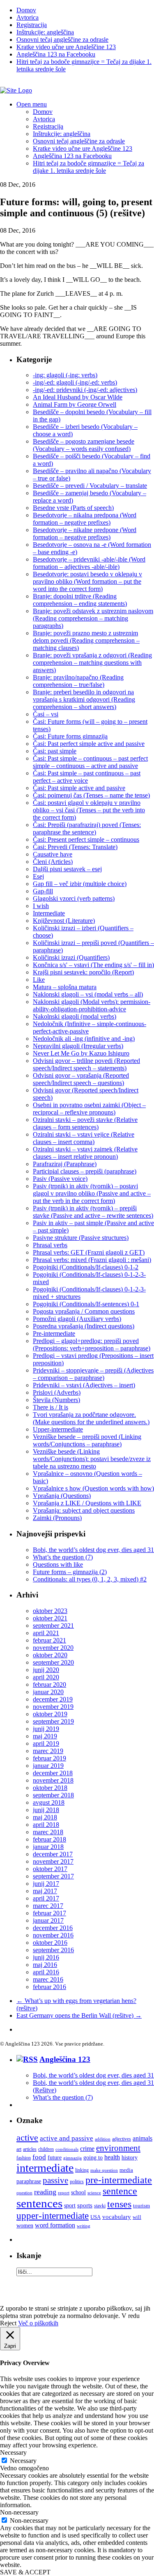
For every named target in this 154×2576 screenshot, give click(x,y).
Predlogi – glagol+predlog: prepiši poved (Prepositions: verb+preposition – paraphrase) (92, 1345)
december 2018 (53, 1773)
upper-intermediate (53, 2216)
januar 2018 (48, 1847)
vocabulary (117, 2217)
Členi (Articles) (53, 862)
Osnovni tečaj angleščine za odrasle (62, 40)
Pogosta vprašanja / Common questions (84, 1311)
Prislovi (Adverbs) (57, 1392)
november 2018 (53, 1780)
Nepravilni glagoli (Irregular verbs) (78, 1046)
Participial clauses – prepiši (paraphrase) (85, 1171)
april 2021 (46, 1633)
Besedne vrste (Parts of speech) (73, 508)
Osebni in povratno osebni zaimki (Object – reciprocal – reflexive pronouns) (89, 1109)
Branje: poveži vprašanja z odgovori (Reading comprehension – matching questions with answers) (92, 663)
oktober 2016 (50, 1943)
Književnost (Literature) (64, 921)
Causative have (53, 854)
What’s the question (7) (63, 1557)
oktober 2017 (50, 1869)
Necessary (23, 2461)
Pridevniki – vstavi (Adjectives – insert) (84, 1385)
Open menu (32, 104)
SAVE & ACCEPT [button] (25, 2572)
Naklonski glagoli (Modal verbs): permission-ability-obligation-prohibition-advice (92, 1005)
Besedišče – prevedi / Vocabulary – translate (90, 486)
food (39, 2157)
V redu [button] (131, 2316)
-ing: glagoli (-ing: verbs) (65, 375)
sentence (120, 2191)
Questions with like (58, 1564)
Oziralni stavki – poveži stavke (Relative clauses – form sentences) (85, 1123)
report (64, 2193)
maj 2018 (45, 1817)
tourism (141, 2206)
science (94, 2193)
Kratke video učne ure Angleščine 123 (66, 47)
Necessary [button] (13, 2453)
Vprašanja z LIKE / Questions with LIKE (87, 1503)
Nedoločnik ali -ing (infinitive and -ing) (84, 1039)
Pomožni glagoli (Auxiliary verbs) (77, 1319)
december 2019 (53, 1699)
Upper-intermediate (58, 1429)
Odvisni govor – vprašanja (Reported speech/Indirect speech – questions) (81, 1079)
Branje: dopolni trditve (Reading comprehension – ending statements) (80, 600)
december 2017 (53, 1854)
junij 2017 (46, 1884)
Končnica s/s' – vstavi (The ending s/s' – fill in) (93, 965)
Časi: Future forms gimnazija (70, 736)
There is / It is (51, 1407)
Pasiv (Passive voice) (60, 1179)
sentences (39, 2203)
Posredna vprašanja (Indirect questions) (84, 1326)
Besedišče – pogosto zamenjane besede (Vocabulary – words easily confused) (84, 445)
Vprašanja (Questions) (62, 1496)
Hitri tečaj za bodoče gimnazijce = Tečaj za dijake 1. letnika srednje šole (88, 167)
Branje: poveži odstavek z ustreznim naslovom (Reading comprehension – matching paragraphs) (93, 618)
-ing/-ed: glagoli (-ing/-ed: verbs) (75, 382)
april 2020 (46, 1677)
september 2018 (53, 1795)
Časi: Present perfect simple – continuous (86, 839)
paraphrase (29, 2181)
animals (143, 2138)
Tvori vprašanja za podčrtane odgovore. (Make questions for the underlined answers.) (91, 1418)
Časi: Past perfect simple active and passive (89, 744)
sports (85, 2205)
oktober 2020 (50, 1655)
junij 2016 (46, 1957)
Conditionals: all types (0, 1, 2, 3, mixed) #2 (90, 1579)
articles (30, 2149)
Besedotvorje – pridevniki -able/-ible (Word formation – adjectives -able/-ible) (89, 563)
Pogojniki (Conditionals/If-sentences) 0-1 (86, 1304)
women (25, 2226)
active (27, 2138)
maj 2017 (45, 1891)
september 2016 (53, 1950)
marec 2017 (48, 1906)
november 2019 (53, 1707)
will (137, 2217)
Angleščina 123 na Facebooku (56, 54)
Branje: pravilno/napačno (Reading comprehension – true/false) (78, 681)
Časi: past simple (55, 751)
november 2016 (53, 1935)
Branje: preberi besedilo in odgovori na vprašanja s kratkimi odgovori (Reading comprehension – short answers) (84, 699)
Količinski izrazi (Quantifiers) (71, 957)
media (126, 2170)
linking (82, 2170)
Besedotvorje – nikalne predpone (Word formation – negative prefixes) (85, 534)
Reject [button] (8, 2323)
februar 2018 (49, 1839)
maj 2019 (45, 1736)
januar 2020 (48, 1692)
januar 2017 (48, 1920)
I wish (41, 906)
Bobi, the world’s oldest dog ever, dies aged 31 (93, 1550)
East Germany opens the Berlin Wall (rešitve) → (79, 2015)
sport (70, 2205)
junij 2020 (46, 1670)
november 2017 (53, 1861)
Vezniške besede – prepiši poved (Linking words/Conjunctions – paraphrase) (87, 1440)
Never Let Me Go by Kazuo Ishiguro (81, 1053)
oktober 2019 (50, 1714)
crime (87, 2149)
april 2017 (46, 1898)
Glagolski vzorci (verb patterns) (74, 898)
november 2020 (53, 1648)
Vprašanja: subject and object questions (84, 1510)
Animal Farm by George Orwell (75, 404)
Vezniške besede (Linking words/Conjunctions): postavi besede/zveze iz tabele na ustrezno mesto (92, 1459)
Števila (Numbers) (56, 1400)
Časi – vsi (46, 714)
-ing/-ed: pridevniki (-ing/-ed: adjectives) (85, 390)
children (46, 2149)
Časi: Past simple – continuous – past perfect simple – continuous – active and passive (90, 762)
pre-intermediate (119, 2180)
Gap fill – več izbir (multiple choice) (80, 884)
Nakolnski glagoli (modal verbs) (75, 1016)
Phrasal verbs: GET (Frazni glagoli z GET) (89, 1252)
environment (118, 2148)
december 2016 (53, 1928)
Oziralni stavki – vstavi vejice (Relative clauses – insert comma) (84, 1138)
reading (45, 2192)
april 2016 (46, 1972)
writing (84, 2226)
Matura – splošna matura (65, 987)
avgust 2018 (49, 1802)
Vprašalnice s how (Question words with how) (93, 1488)
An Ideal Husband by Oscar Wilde (78, 397)
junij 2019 (46, 1729)
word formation (55, 2225)
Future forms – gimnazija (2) (70, 1572)
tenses (119, 2204)
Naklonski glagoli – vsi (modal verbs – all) (88, 994)
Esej (38, 876)
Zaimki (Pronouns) (57, 1518)
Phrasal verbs (50, 1245)
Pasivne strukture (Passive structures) (81, 1238)
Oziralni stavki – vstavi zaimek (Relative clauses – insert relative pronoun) (85, 1153)
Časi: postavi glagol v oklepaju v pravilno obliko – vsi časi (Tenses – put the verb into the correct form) (89, 810)
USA (95, 2217)
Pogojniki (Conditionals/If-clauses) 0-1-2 (86, 1267)
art (19, 2149)
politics (77, 2182)
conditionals (67, 2149)
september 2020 (53, 1662)
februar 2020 (49, 1684)
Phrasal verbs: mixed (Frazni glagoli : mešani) (92, 1260)
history (130, 2157)
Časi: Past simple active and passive (79, 788)
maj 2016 (45, 1965)
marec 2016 (48, 1979)
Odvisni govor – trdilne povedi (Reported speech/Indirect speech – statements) (86, 1064)
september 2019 (53, 1721)
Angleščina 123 (65, 2059)
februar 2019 (49, 1758)
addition (103, 2139)
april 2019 (46, 1743)
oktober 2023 (50, 1611)
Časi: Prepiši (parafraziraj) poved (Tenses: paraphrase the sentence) (87, 828)
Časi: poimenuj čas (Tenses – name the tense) (91, 795)
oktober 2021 (50, 1618)
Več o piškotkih (38, 2323)
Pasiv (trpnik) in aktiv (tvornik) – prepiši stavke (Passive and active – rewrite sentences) (93, 1212)
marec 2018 (48, 1832)
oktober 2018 (50, 1788)
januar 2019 (48, 1766)
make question (104, 2170)
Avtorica (28, 17)
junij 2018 (46, 1810)
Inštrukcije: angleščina (45, 32)
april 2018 (46, 1825)
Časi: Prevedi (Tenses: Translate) (75, 847)
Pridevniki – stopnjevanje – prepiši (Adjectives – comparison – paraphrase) (93, 1374)
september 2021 (53, 1626)
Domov (26, 10)
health (112, 2157)
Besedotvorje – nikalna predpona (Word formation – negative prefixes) (85, 519)
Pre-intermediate (54, 1333)
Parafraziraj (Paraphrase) (65, 1164)
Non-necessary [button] (19, 2512)
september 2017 (53, 1876)
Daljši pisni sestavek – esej (67, 869)
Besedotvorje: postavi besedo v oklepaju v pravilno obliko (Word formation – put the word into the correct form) (87, 581)
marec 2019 (48, 1751)
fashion (24, 2158)
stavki (100, 2206)
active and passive (67, 2138)
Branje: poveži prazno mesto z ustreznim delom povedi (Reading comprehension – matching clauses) (86, 640)
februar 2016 (49, 1987)
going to (93, 2158)
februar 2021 (49, 1640)
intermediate (45, 2168)
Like (39, 980)
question (24, 2193)
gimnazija (72, 2158)
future (55, 2158)
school (78, 2192)
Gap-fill (43, 891)
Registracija (32, 25)
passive (55, 2180)
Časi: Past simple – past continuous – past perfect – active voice (87, 777)
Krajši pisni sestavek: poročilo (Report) (83, 972)
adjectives (122, 2139)
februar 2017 (49, 1913)
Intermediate (49, 913)
